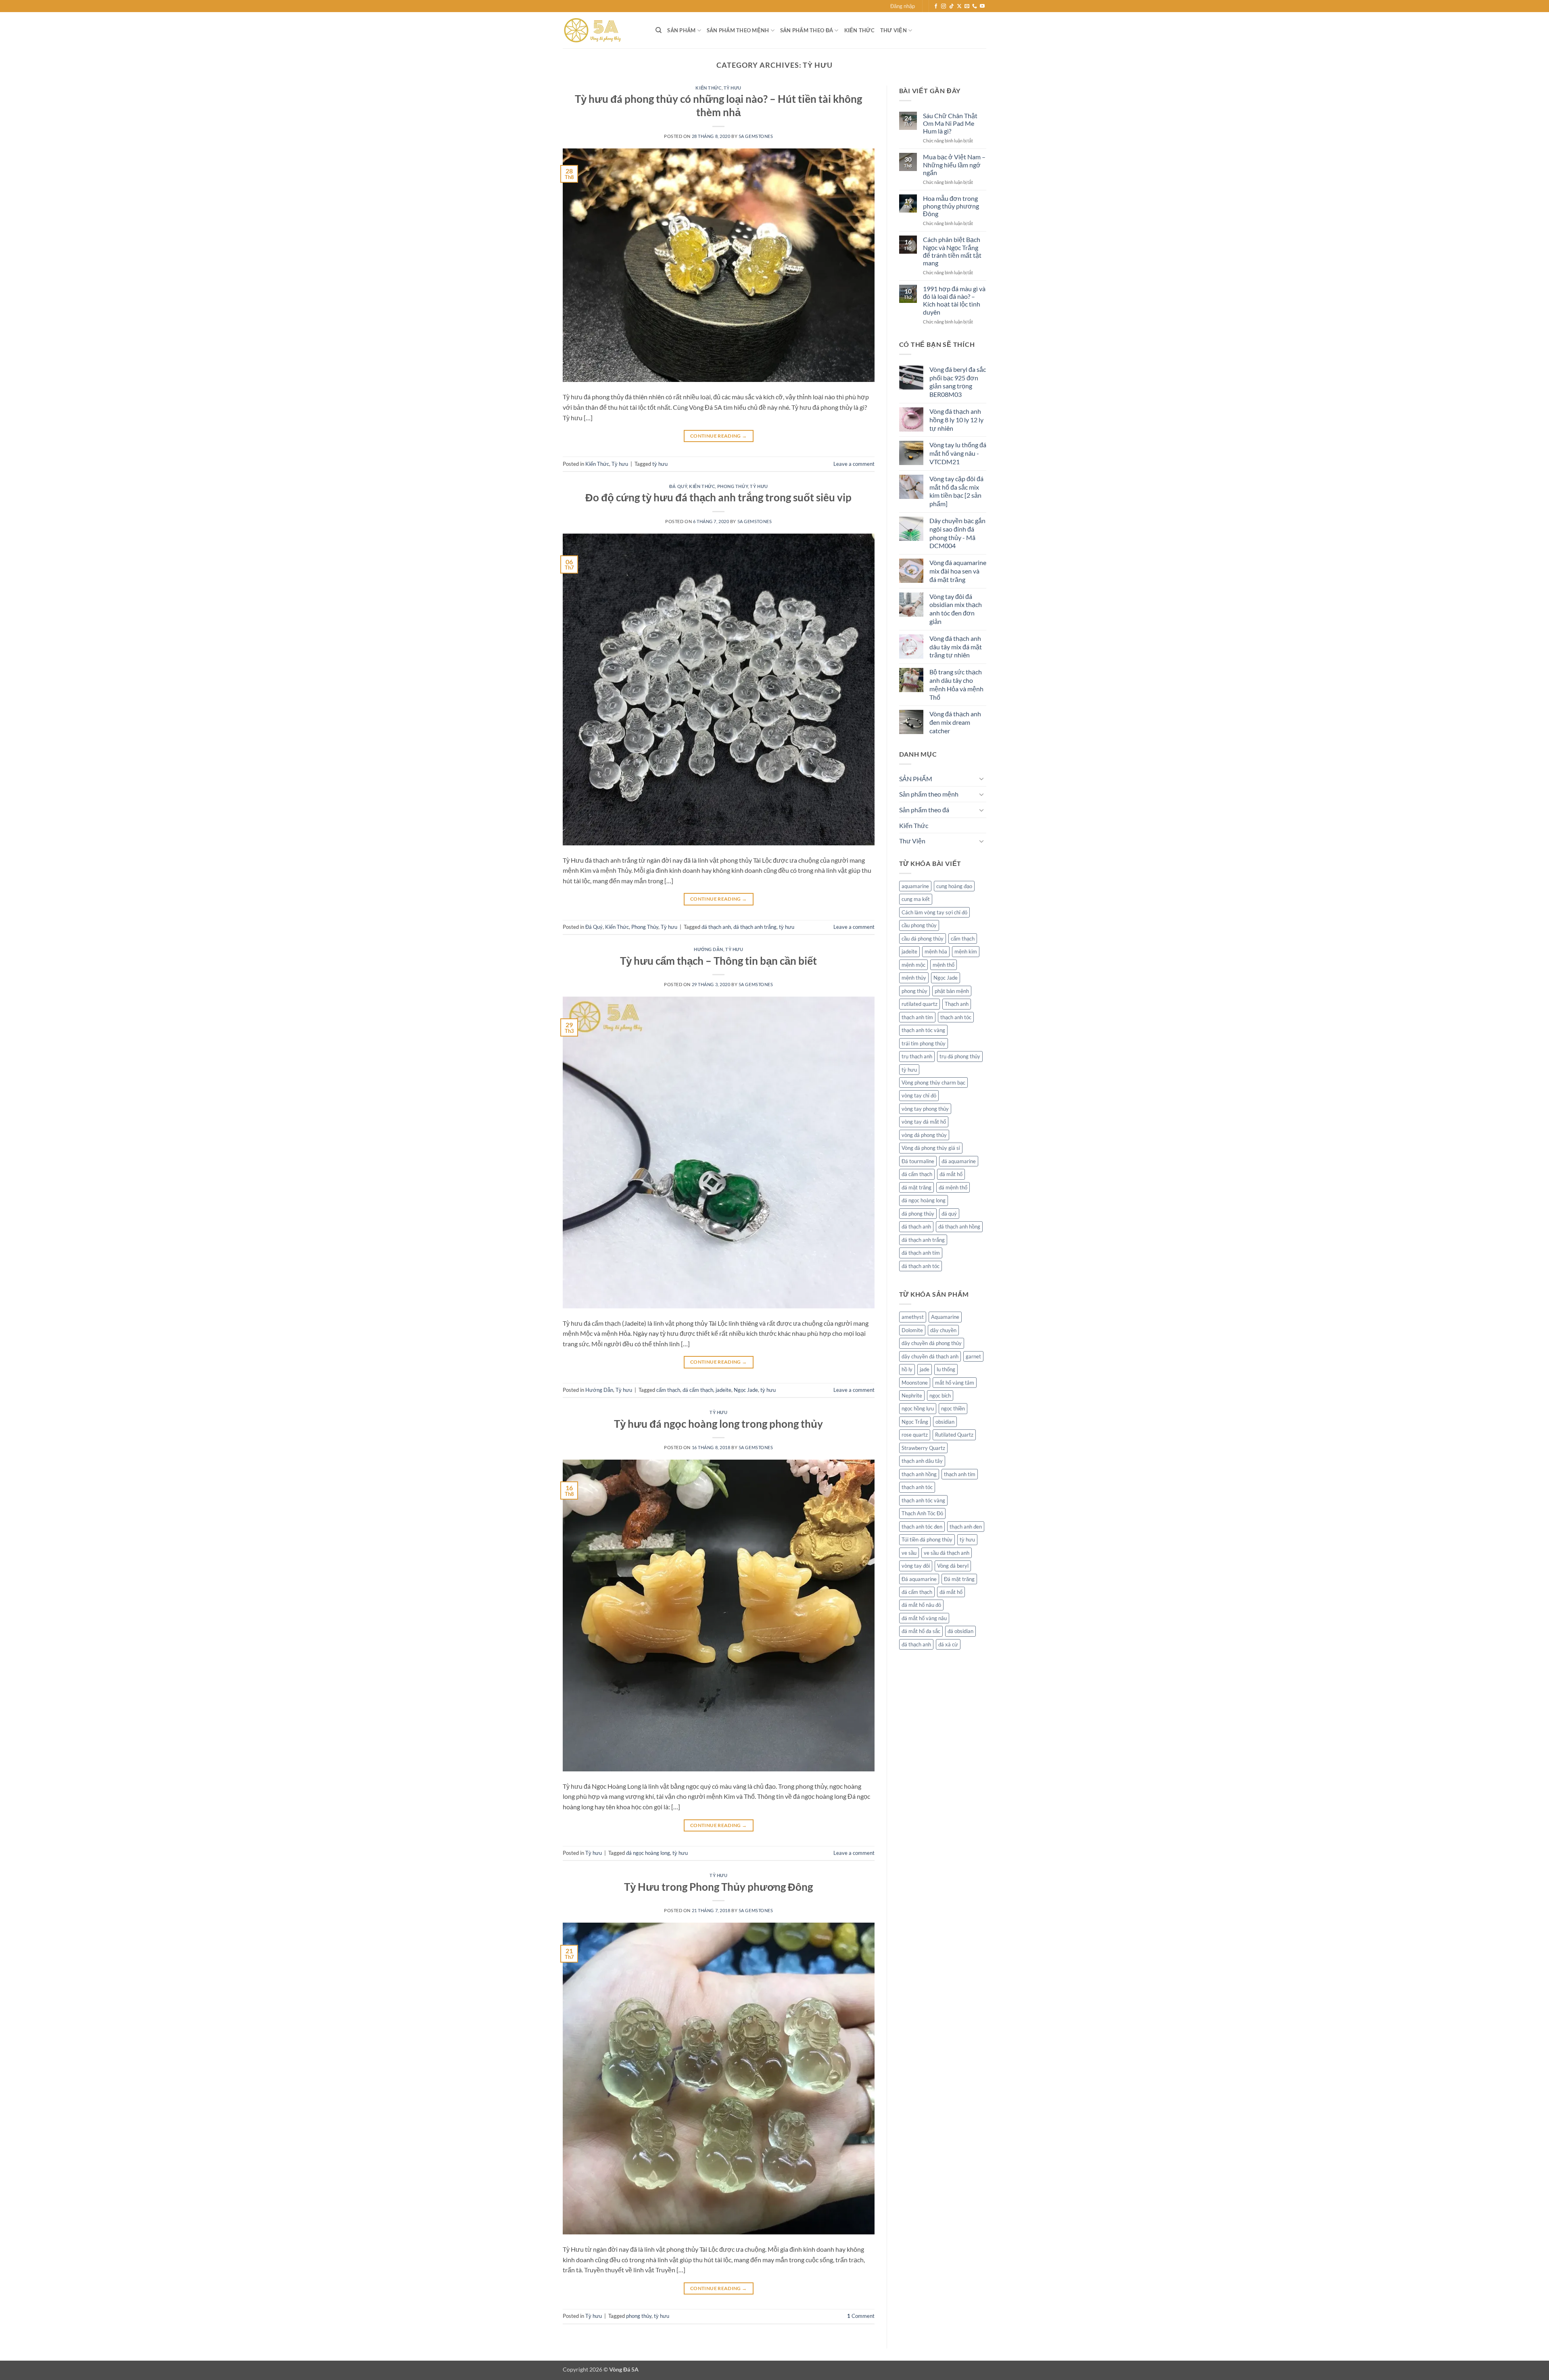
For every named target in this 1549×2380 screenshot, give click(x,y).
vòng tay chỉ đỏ (919, 1095)
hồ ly (907, 1369)
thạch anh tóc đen (922, 1527)
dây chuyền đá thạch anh (930, 1356)
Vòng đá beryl (953, 1566)
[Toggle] (981, 778)
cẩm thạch (668, 1390)
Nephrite (912, 1395)
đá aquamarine (959, 1161)
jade (925, 1369)
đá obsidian (960, 1631)
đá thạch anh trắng (755, 927)
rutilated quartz (920, 1004)
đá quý (949, 1214)
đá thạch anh (716, 927)
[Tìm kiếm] (659, 30)
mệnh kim (966, 951)
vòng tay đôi (916, 1566)
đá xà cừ (948, 1644)
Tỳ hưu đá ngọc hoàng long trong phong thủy (718, 1424)
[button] (903, 6)
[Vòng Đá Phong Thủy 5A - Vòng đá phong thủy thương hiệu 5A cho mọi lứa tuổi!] (603, 30)
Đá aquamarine (919, 1579)
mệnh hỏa (936, 951)
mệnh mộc (913, 965)
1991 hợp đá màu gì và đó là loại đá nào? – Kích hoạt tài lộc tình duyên (954, 300)
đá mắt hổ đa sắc (921, 1631)
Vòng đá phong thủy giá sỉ (931, 1148)
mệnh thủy (914, 978)
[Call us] (975, 6)
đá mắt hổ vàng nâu (924, 1618)
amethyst (913, 1317)
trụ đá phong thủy (960, 1056)
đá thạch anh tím (921, 1253)
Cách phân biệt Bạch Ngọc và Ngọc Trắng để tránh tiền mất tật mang (952, 251)
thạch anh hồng (919, 1474)
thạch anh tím (917, 1017)
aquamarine (915, 886)
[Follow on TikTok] (952, 6)
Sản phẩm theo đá (807, 30)
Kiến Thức (859, 30)
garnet (973, 1356)
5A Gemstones (756, 136)
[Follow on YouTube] (982, 6)
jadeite (723, 1390)
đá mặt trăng (916, 1187)
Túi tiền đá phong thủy (927, 1539)
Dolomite (912, 1330)
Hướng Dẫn (709, 949)
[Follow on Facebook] (936, 6)
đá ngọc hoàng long (648, 1853)
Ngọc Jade (746, 1390)
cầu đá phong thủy (923, 939)
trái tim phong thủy (924, 1043)
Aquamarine (945, 1317)
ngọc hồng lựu (918, 1408)
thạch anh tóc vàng (923, 1030)
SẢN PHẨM (681, 30)
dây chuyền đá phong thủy (932, 1343)
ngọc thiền (953, 1408)
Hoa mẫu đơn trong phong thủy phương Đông (951, 206)
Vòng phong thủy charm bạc (933, 1083)
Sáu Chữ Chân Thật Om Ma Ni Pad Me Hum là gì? (950, 123)
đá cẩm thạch (698, 1390)
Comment (861, 2316)
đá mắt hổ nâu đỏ (921, 1605)
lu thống (946, 1369)
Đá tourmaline (918, 1161)
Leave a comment (854, 464)
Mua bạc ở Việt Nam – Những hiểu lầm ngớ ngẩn (954, 164)
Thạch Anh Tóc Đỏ (922, 1513)
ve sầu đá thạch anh (947, 1553)
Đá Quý (678, 486)
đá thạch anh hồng (959, 1227)
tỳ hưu (660, 464)
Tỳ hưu (733, 88)
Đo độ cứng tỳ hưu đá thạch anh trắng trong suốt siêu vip (718, 497)
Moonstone (915, 1383)
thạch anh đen (966, 1527)
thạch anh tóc (956, 1017)
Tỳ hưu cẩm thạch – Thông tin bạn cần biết (718, 961)
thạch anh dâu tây (922, 1461)
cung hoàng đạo (954, 886)
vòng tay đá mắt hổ (924, 1122)
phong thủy (639, 2316)
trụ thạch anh (917, 1056)
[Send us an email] (967, 6)
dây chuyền (943, 1330)
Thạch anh (957, 1004)
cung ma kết (916, 899)
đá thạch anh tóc (921, 1266)
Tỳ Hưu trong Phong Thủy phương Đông (718, 1887)
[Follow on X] (959, 6)
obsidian (945, 1422)
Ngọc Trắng (915, 1422)
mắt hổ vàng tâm (955, 1383)
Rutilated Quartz (954, 1435)
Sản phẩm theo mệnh (738, 30)
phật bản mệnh (952, 991)
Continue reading (719, 436)
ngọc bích (940, 1395)
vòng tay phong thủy (925, 1109)
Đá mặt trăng (959, 1579)
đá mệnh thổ (953, 1187)
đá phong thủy (918, 1214)
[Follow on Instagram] (944, 6)
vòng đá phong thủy (924, 1135)
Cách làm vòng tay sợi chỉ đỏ (934, 912)
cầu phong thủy (919, 925)
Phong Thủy (733, 486)
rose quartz (915, 1435)
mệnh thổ (944, 965)
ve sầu (909, 1553)
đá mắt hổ (951, 1174)
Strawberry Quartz (923, 1448)
